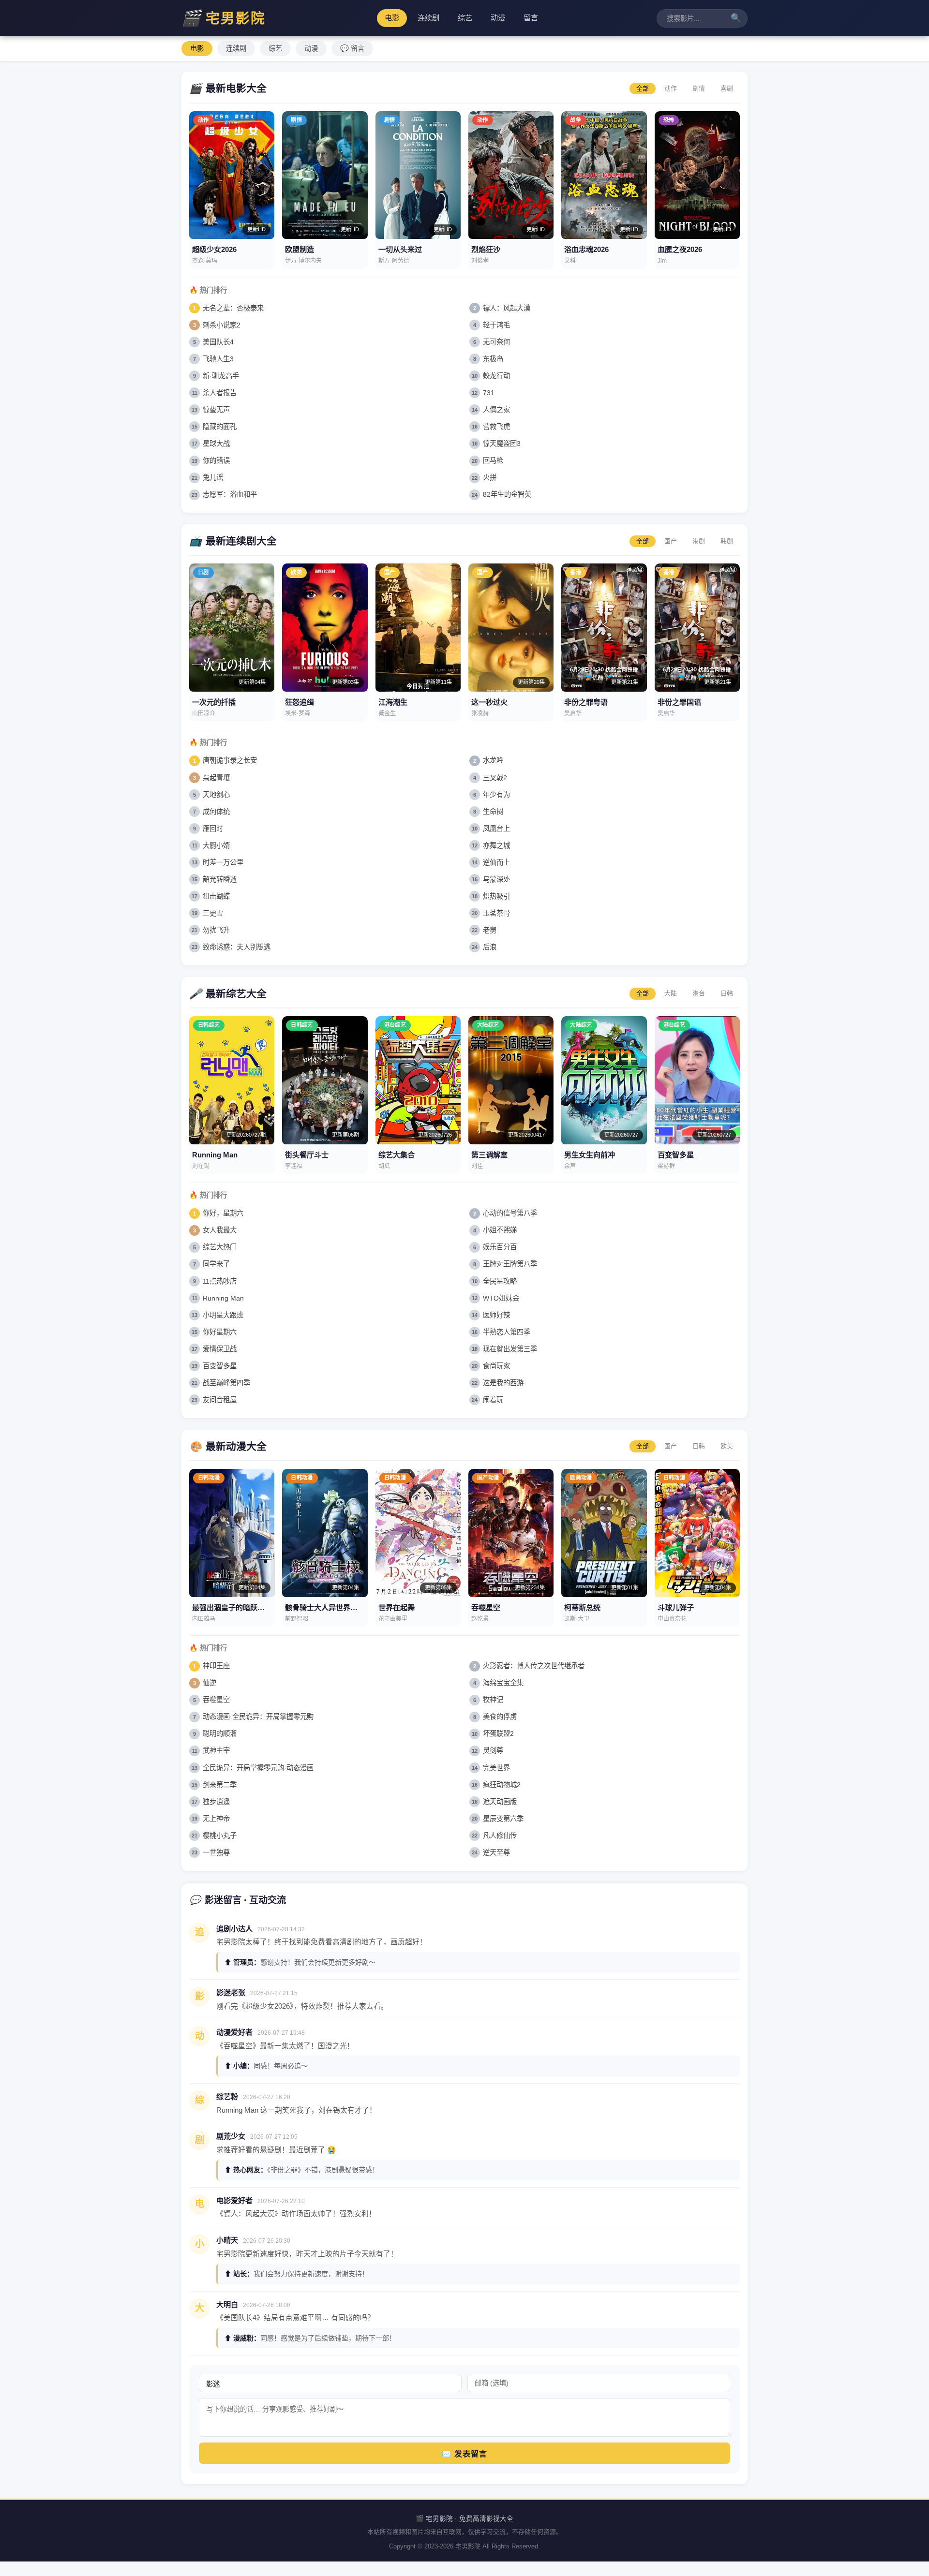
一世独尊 (216, 1852)
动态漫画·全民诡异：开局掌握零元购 (258, 1717)
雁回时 (213, 829)
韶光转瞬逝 (220, 879)
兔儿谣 (213, 477)
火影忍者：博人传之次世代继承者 (534, 1666)
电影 (392, 18)
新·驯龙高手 (221, 376)
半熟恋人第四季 (507, 1332)
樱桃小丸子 (220, 1836)
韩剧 (727, 541)
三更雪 (213, 913)
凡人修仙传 (500, 1836)
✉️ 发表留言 (464, 2454)
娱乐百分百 (500, 1247)
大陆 (671, 993)
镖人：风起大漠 (507, 308)
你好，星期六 (223, 1213)
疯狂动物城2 (502, 1785)
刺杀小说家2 (222, 325)
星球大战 (216, 444)
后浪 (490, 947)
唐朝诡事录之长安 (230, 760)
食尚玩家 (496, 1366)
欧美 (727, 1446)
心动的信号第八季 (510, 1213)
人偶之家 (496, 410)
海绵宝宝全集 (503, 1683)
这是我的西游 (503, 1383)
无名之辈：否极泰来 (233, 308)
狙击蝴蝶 (216, 896)
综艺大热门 (220, 1247)
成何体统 (216, 812)
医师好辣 (496, 1315)
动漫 (498, 18)
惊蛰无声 (216, 410)
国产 (671, 541)
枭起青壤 (216, 778)
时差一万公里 (223, 862)
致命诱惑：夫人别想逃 (237, 947)
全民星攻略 (500, 1281)
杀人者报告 (220, 393)
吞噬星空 (216, 1700)
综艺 (465, 18)
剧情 (699, 88)
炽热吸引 (496, 896)
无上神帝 (216, 1819)
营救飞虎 (496, 427)
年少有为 (496, 795)
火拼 (490, 477)
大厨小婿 (216, 845)
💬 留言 (352, 48)
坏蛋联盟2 (498, 1733)
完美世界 (496, 1768)
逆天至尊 (496, 1852)
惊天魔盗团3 (502, 444)
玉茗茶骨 (496, 913)
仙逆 (210, 1683)
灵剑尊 (493, 1750)
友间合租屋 (220, 1400)
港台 (699, 993)
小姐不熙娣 (500, 1230)
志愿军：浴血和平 (230, 494)
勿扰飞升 (216, 930)
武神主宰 (216, 1750)
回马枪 (493, 460)
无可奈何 (496, 342)
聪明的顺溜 (220, 1733)
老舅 (490, 930)
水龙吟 (493, 760)
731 (489, 393)
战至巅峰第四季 (226, 1383)
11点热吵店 (220, 1281)
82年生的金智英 (507, 494)
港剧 (699, 541)
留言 (531, 18)
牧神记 (493, 1700)
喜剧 (727, 88)
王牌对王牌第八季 (510, 1264)
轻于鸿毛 (496, 325)
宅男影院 (224, 18)
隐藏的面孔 (220, 427)
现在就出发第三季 (510, 1349)
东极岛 (493, 359)
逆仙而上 (496, 862)
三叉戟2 (495, 778)
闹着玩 (493, 1400)
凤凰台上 (496, 829)
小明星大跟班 (223, 1315)
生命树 (493, 812)
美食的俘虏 (500, 1717)
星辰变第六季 (503, 1819)
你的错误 (216, 460)
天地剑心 (216, 795)
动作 (671, 88)
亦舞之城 (496, 845)
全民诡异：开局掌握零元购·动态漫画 (258, 1768)
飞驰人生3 (218, 359)
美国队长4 (218, 342)
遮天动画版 (500, 1802)
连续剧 (428, 18)
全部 (643, 88)
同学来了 (216, 1264)
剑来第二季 (220, 1785)
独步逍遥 (216, 1802)
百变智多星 (220, 1366)
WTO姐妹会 (501, 1298)
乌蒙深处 (496, 879)
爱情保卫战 (220, 1349)
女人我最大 (220, 1230)
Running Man (223, 1298)
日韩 (727, 993)
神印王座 (216, 1666)
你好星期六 (220, 1332)
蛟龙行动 (496, 376)
